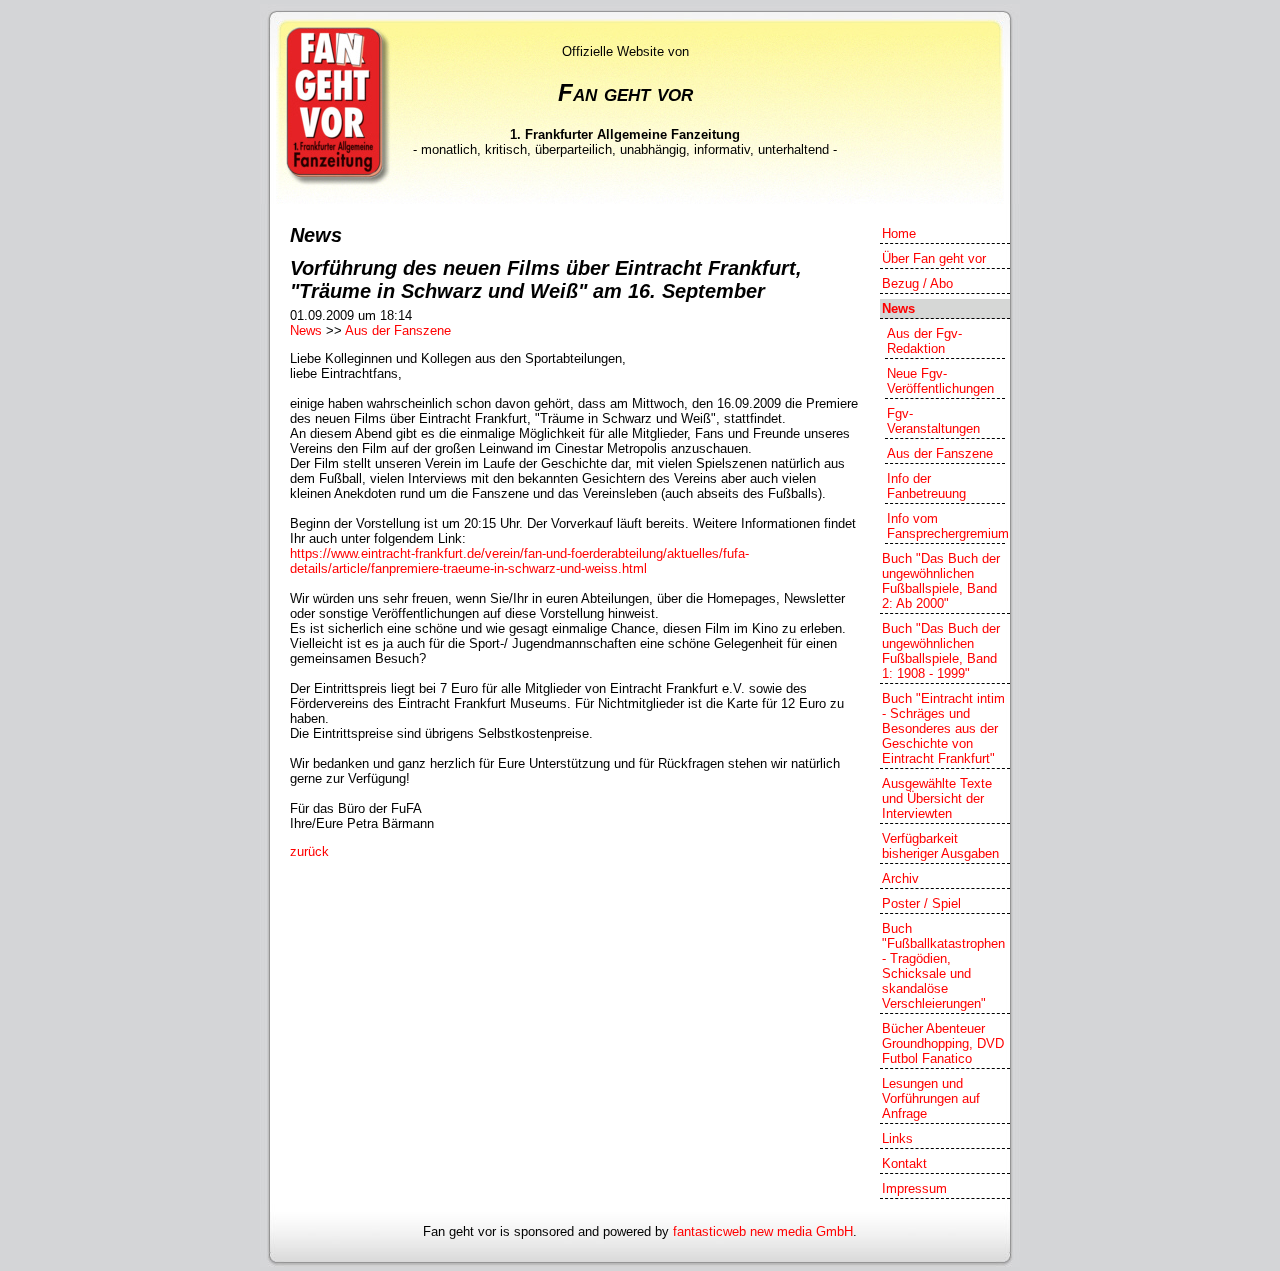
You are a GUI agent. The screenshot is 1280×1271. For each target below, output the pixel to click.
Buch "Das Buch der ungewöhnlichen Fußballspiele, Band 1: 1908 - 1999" (941, 651)
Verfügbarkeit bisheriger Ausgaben (940, 846)
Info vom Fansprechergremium (946, 526)
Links (897, 1138)
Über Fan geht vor (934, 258)
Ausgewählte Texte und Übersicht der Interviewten (937, 798)
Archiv (900, 878)
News (306, 330)
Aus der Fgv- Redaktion (924, 341)
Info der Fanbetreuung (926, 486)
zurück (309, 851)
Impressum (914, 1188)
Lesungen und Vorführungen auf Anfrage (931, 1098)
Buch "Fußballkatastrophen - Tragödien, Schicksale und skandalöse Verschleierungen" (943, 966)
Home (899, 233)
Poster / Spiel (921, 903)
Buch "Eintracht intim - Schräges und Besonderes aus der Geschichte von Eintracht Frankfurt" (943, 728)
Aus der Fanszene (398, 330)
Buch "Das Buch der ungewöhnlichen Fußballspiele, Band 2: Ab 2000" (941, 581)
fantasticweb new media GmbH (763, 1231)
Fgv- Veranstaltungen (933, 421)
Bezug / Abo (917, 283)
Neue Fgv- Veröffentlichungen (940, 381)
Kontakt (904, 1163)
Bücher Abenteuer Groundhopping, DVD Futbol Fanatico (943, 1043)
